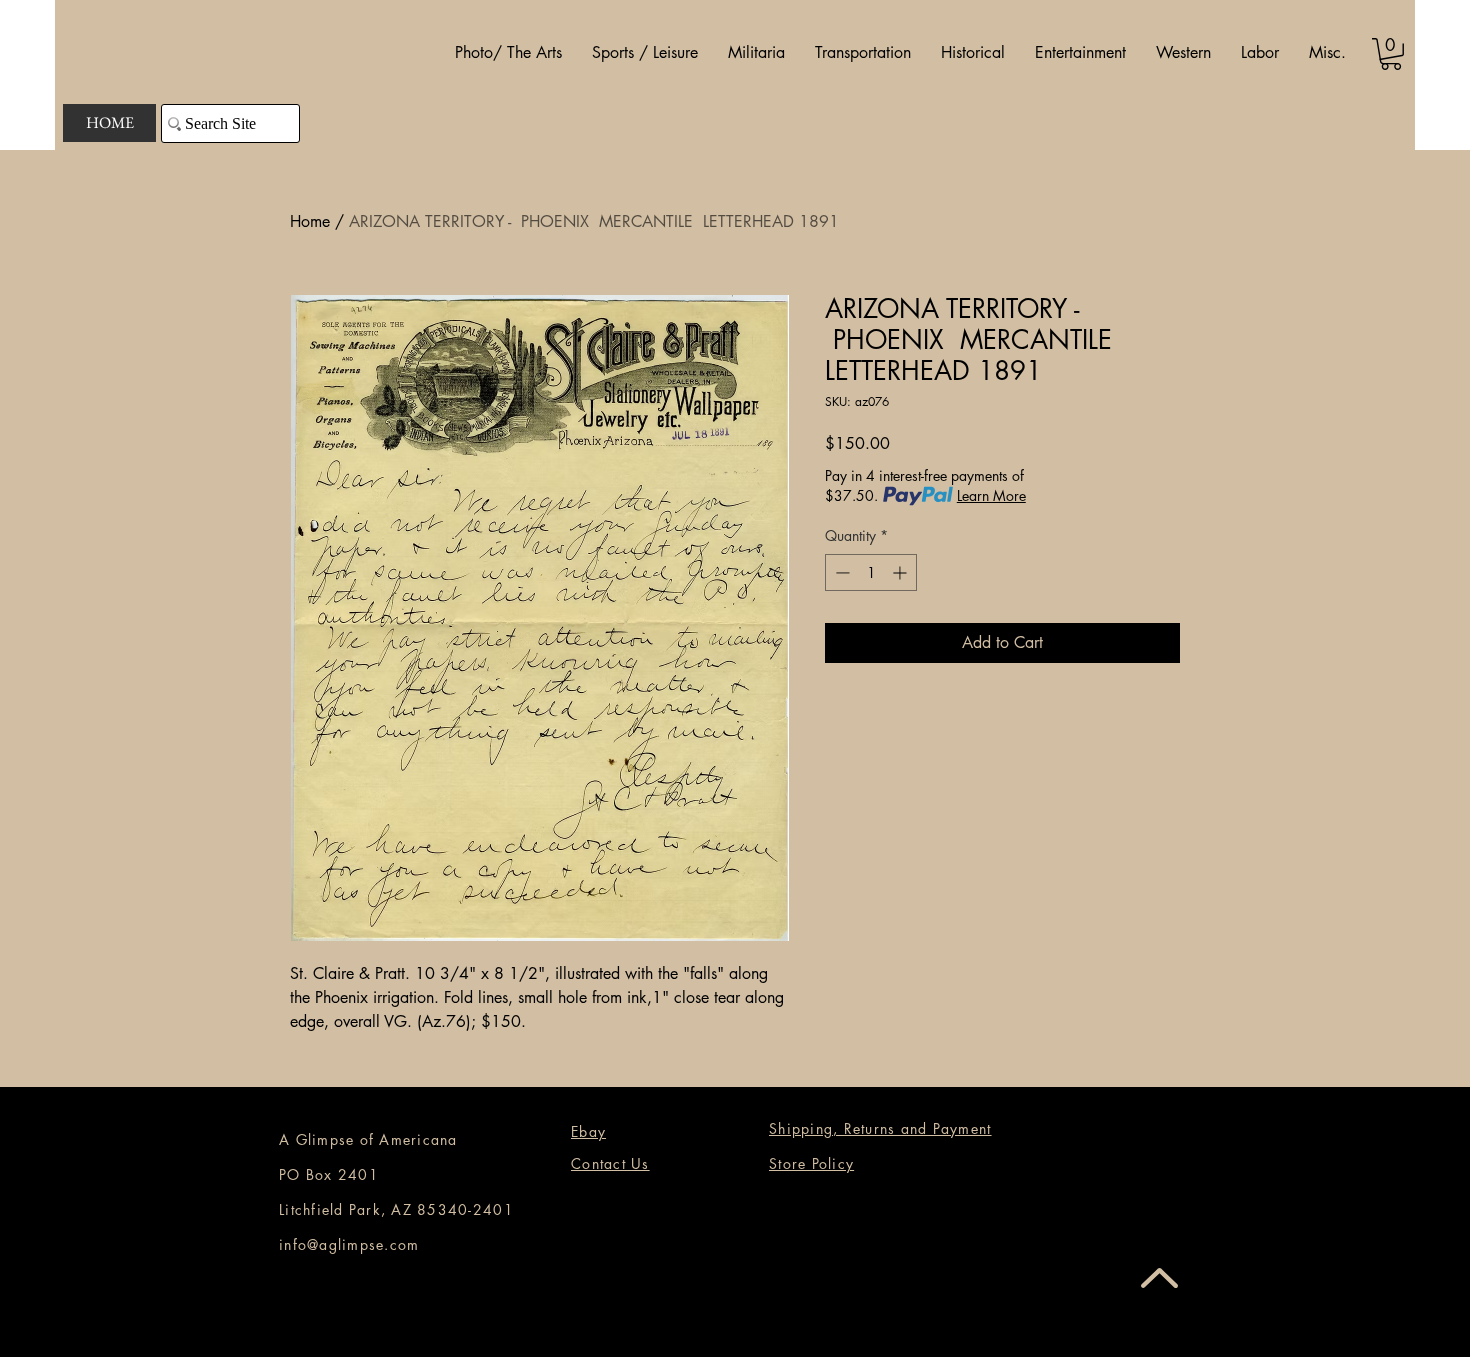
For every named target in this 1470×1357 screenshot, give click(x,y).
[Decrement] (840, 572)
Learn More (991, 495)
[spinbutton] (871, 572)
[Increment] (901, 572)
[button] (508, 53)
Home (310, 221)
